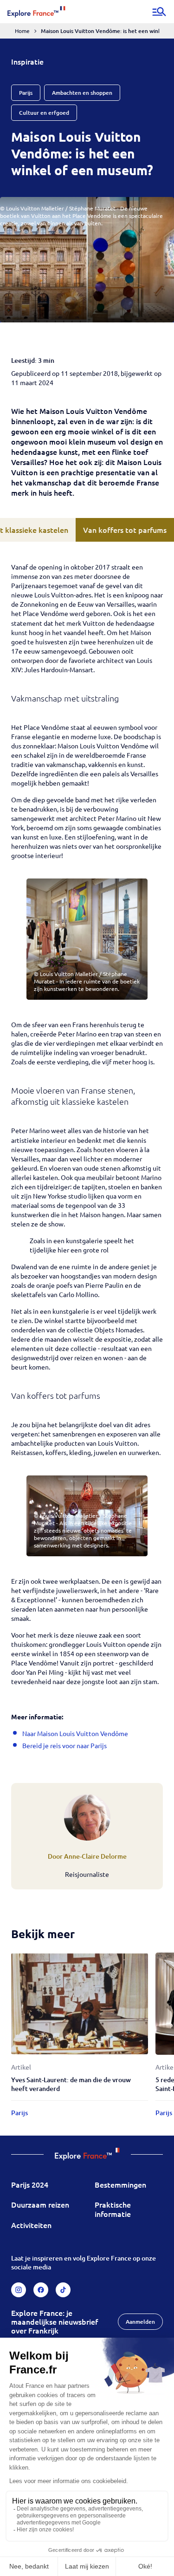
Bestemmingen (120, 2184)
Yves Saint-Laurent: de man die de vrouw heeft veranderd (71, 2084)
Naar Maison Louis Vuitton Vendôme (75, 1733)
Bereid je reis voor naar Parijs (64, 1745)
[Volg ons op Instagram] (19, 2290)
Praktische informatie (113, 2209)
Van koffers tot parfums (125, 530)
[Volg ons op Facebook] (41, 2290)
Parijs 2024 (30, 2184)
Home (22, 31)
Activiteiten (31, 2225)
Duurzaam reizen (40, 2204)
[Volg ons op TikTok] (63, 2290)
